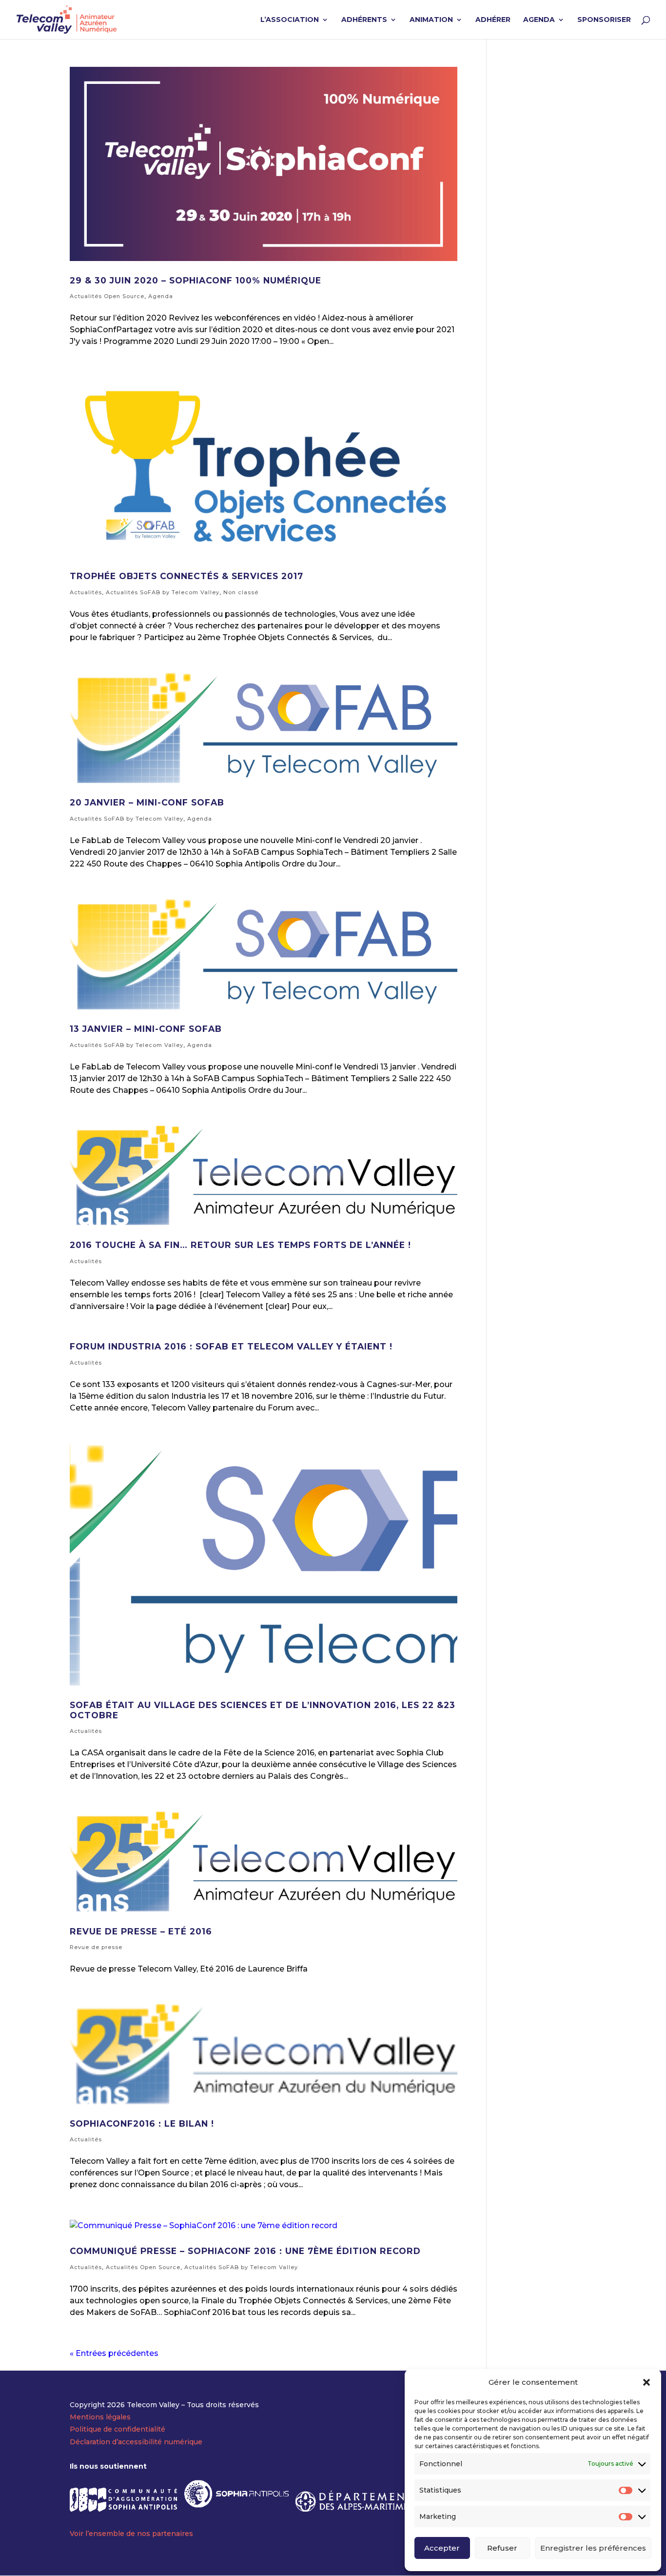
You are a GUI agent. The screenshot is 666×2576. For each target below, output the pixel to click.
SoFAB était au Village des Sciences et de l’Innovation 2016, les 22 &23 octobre (263, 1710)
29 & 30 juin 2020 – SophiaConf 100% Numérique (196, 280)
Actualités (86, 592)
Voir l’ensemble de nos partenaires (131, 2534)
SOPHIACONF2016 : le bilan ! (142, 2123)
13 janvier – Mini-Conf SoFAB (146, 1029)
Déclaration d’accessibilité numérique (136, 2442)
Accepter (442, 2548)
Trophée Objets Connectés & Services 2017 (186, 576)
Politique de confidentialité (118, 2429)
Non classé (241, 592)
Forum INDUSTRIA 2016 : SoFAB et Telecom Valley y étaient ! (231, 1346)
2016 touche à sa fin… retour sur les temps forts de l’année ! (240, 1245)
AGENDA (539, 20)
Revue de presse (96, 1947)
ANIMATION (431, 20)
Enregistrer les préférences (593, 2548)
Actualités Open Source (107, 296)
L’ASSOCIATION (290, 20)
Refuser (502, 2548)
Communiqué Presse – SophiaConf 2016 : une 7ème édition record (245, 2251)
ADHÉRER (493, 20)
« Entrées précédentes (114, 2353)
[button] (646, 2382)
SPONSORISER (604, 20)
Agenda (161, 296)
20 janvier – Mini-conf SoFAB (147, 802)
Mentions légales (100, 2417)
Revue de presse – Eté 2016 (141, 1931)
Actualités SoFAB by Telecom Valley (163, 592)
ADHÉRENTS (364, 20)
